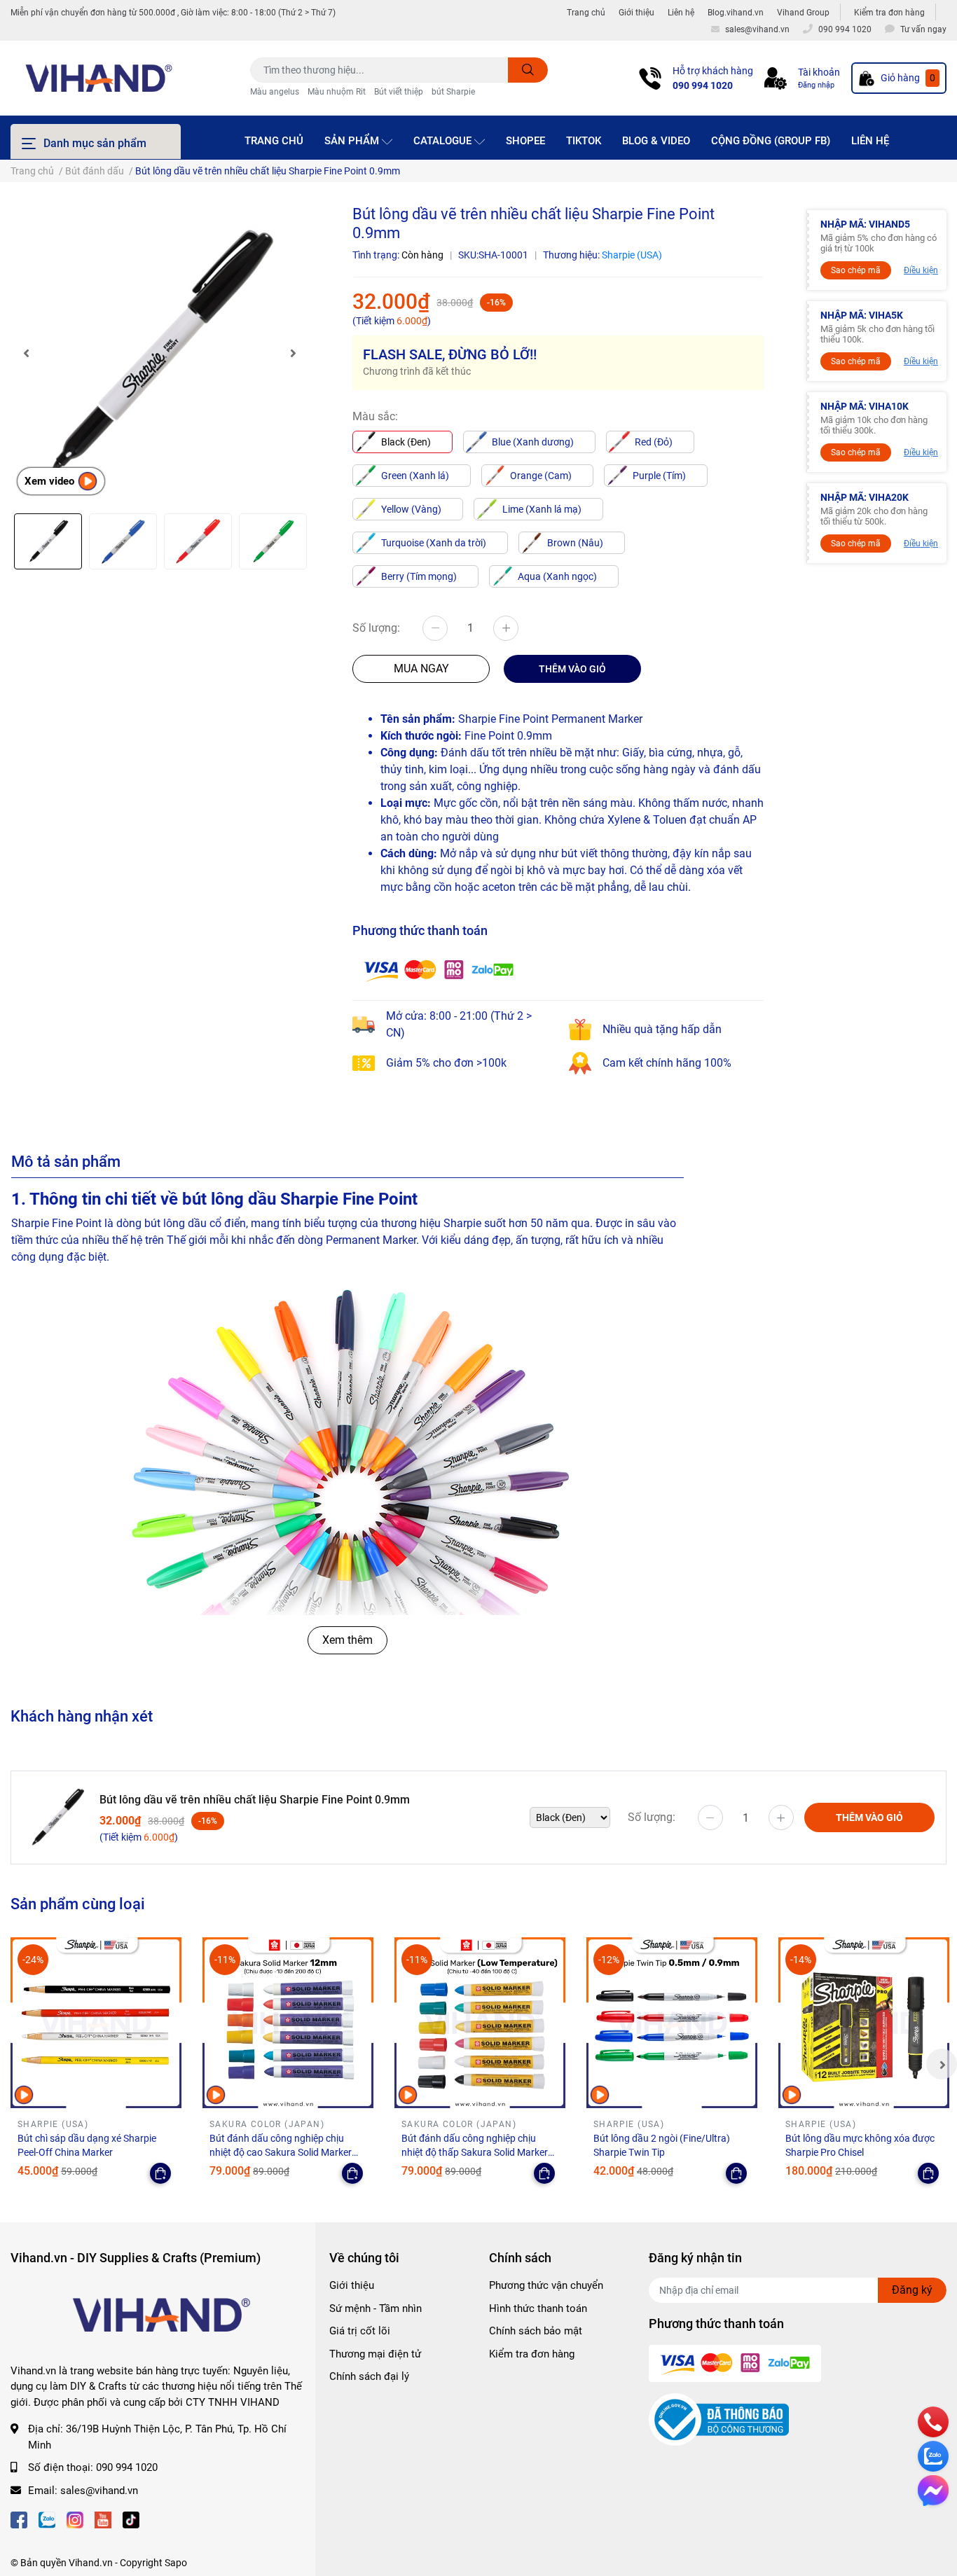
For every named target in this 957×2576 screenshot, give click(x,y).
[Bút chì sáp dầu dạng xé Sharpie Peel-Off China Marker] (96, 2023)
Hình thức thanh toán (538, 2308)
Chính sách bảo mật (536, 2331)
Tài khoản (819, 72)
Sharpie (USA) (632, 255)
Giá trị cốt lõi (360, 2331)
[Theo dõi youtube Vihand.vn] (103, 2518)
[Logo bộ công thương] (719, 2419)
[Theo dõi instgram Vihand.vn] (75, 2518)
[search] (528, 70)
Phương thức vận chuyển (546, 2285)
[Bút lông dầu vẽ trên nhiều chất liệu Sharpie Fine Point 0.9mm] (159, 353)
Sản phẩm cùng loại (78, 1904)
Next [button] (293, 353)
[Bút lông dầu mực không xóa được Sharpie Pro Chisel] (864, 2023)
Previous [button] (26, 353)
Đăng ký (912, 2290)
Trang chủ (586, 13)
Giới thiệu (636, 13)
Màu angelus (275, 92)
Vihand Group (803, 13)
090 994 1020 (703, 85)
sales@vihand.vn (99, 2491)
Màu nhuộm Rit (337, 92)
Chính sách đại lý (369, 2376)
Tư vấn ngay (923, 29)
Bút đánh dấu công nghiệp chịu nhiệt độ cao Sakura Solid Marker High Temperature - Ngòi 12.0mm (281, 2152)
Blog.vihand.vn (736, 13)
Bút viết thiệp (399, 92)
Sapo (176, 2563)
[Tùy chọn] (160, 2173)
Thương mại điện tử (375, 2354)
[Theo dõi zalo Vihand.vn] (47, 2518)
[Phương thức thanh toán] (439, 969)
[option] (159, 353)
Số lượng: (376, 628)
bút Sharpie (453, 92)
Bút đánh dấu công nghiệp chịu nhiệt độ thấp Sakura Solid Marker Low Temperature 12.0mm (475, 2152)
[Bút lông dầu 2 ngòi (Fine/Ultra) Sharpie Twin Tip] (672, 2023)
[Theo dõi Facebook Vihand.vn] (19, 2518)
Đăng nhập (816, 85)
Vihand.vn (91, 2563)
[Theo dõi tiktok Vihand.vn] (131, 2518)
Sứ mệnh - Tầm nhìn (376, 2308)
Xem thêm (347, 1640)
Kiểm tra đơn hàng (889, 13)
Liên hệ (681, 13)
